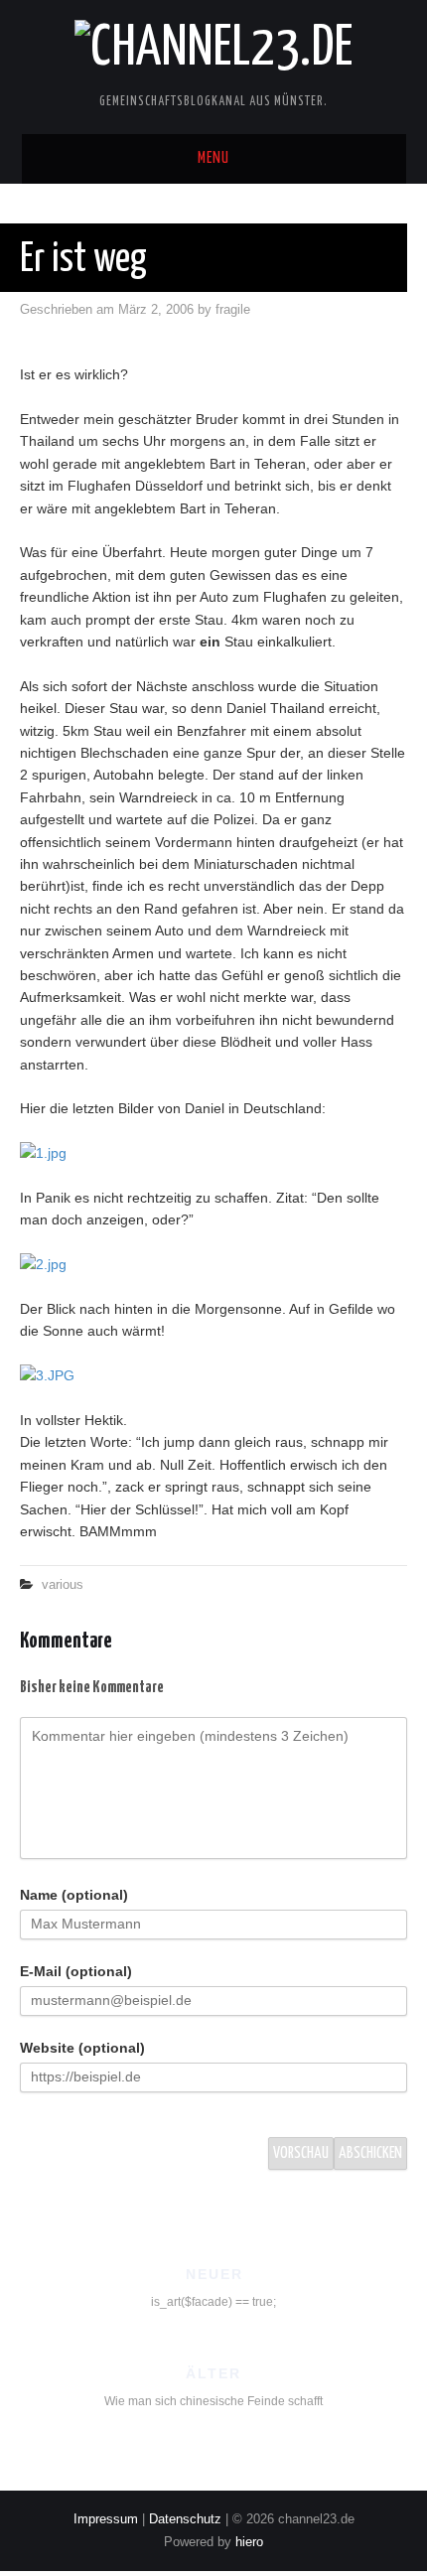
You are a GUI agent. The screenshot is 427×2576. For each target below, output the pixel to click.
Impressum (106, 2519)
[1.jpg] (213, 1153)
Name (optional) (74, 1895)
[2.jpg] (213, 1264)
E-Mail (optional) (76, 1971)
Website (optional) (82, 2048)
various (63, 1585)
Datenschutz (185, 2519)
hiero (249, 2542)
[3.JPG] (213, 1375)
